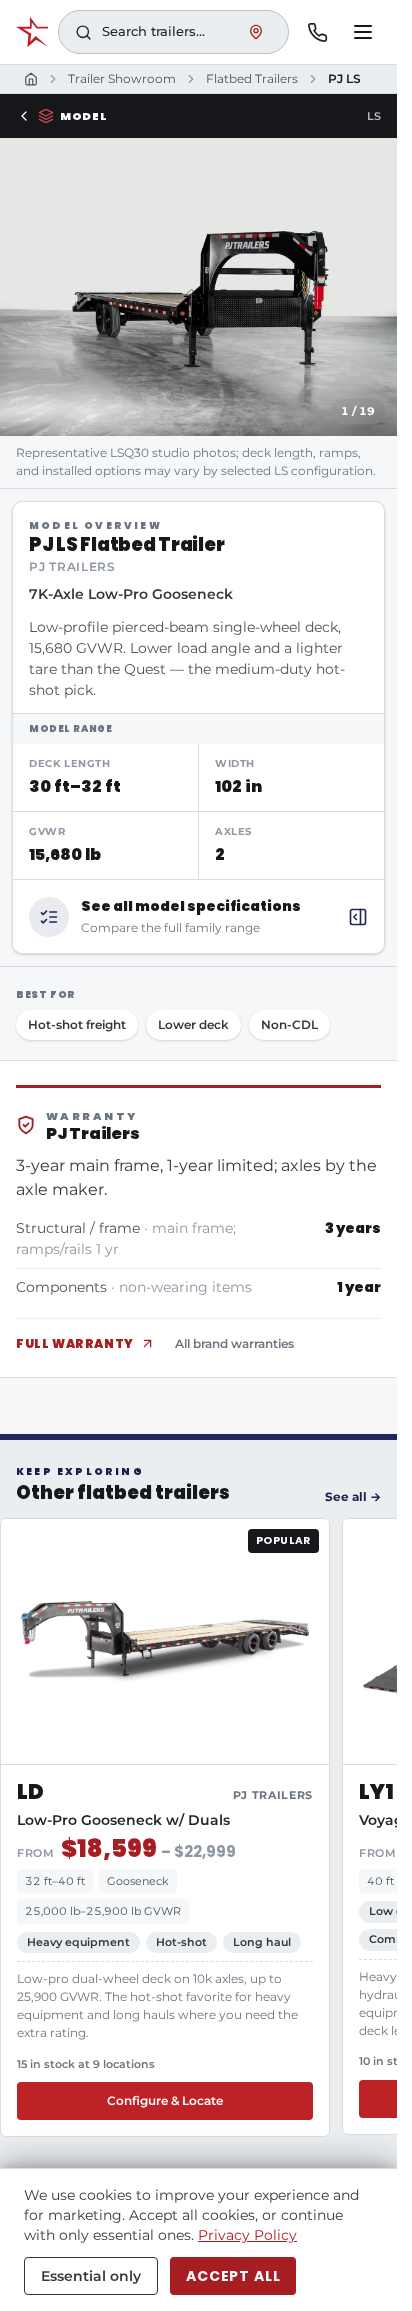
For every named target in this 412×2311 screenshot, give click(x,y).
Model (83, 116)
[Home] (31, 79)
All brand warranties (234, 1343)
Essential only (91, 2276)
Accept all (233, 2276)
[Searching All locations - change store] (256, 32)
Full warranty (75, 1343)
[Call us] (317, 32)
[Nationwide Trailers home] (32, 32)
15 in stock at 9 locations (86, 2064)
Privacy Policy (247, 2235)
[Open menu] (363, 32)
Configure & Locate (165, 2100)
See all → (353, 1496)
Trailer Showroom (122, 78)
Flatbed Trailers (252, 78)
